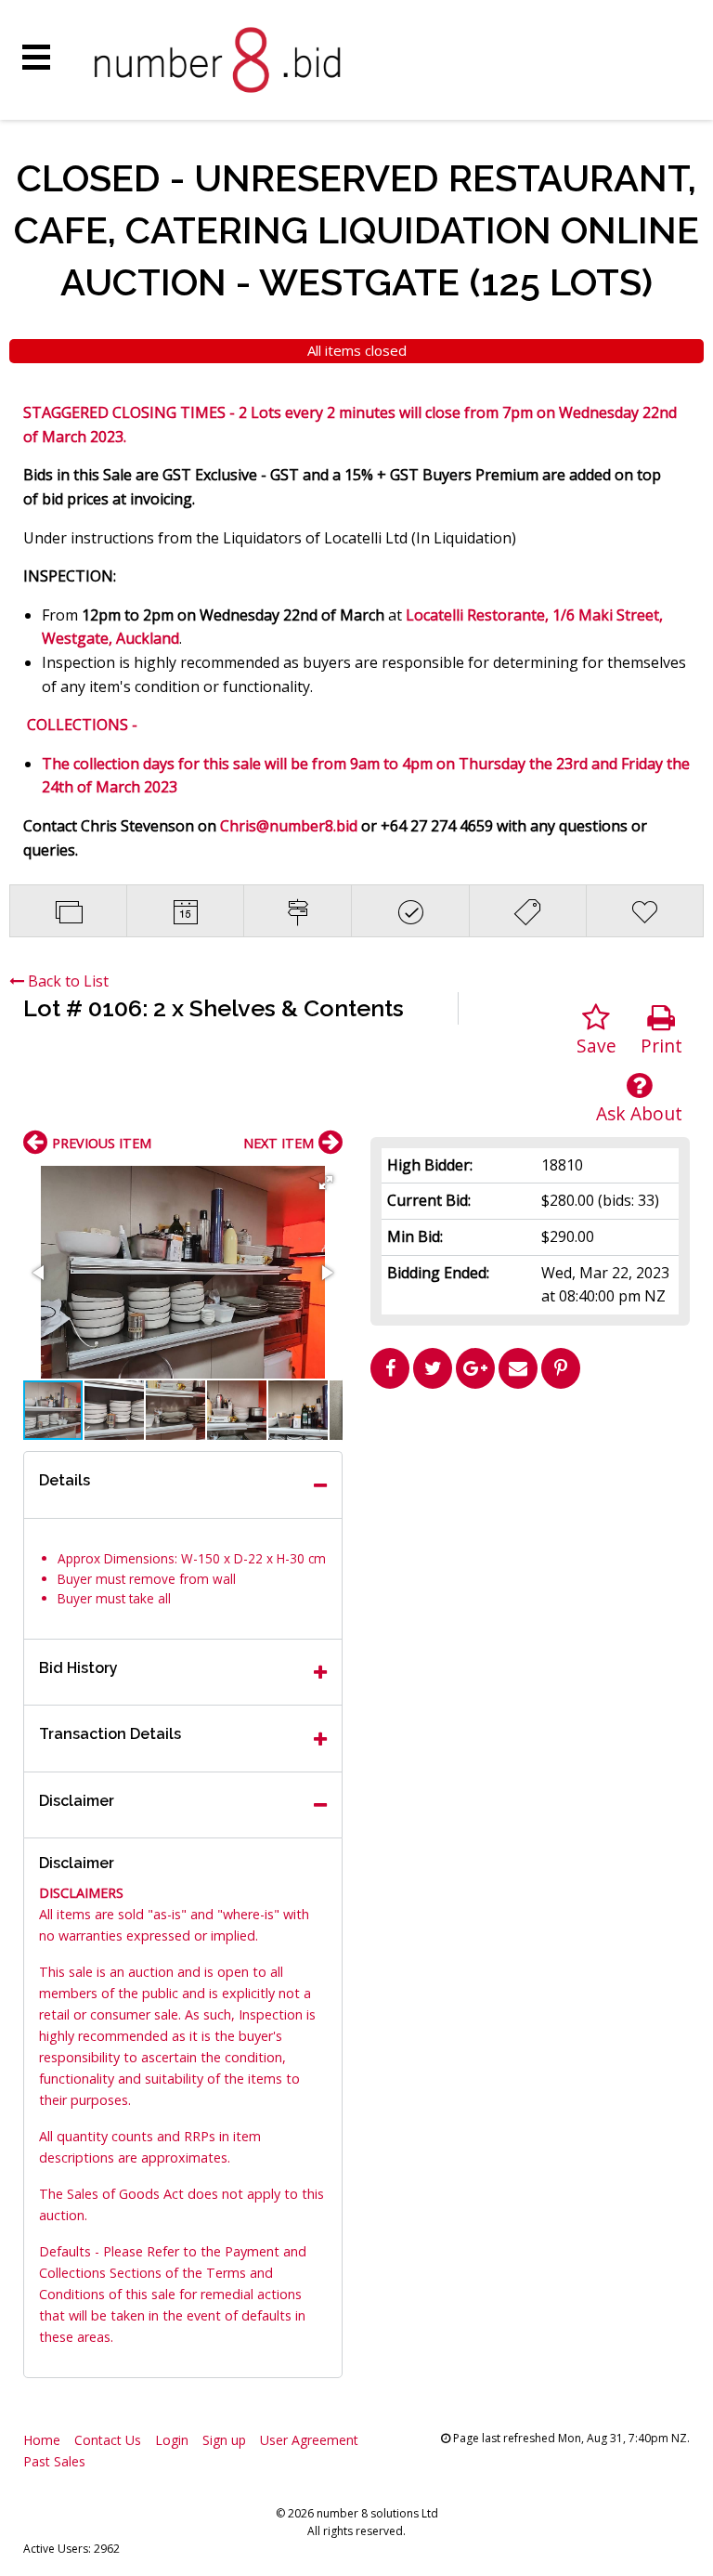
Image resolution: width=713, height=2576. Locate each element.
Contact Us (108, 2440)
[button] (326, 1183)
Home (42, 2440)
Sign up (224, 2440)
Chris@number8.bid (289, 826)
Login (172, 2440)
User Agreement (309, 2440)
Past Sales (54, 2461)
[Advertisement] (530, 1527)
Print (661, 1046)
